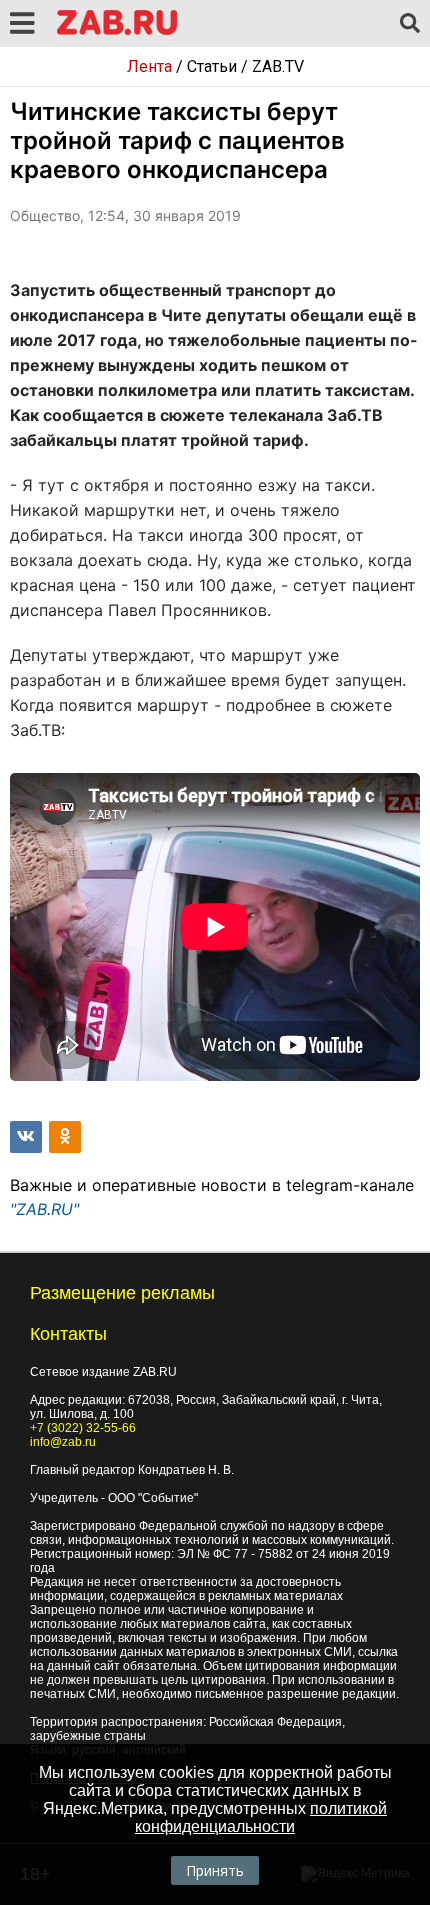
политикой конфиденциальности (261, 1817)
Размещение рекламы (122, 1293)
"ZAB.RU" (44, 1209)
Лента (149, 66)
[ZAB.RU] (117, 31)
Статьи (212, 66)
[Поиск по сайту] (410, 24)
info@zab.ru (63, 1442)
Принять (215, 1870)
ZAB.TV (278, 66)
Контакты (68, 1334)
